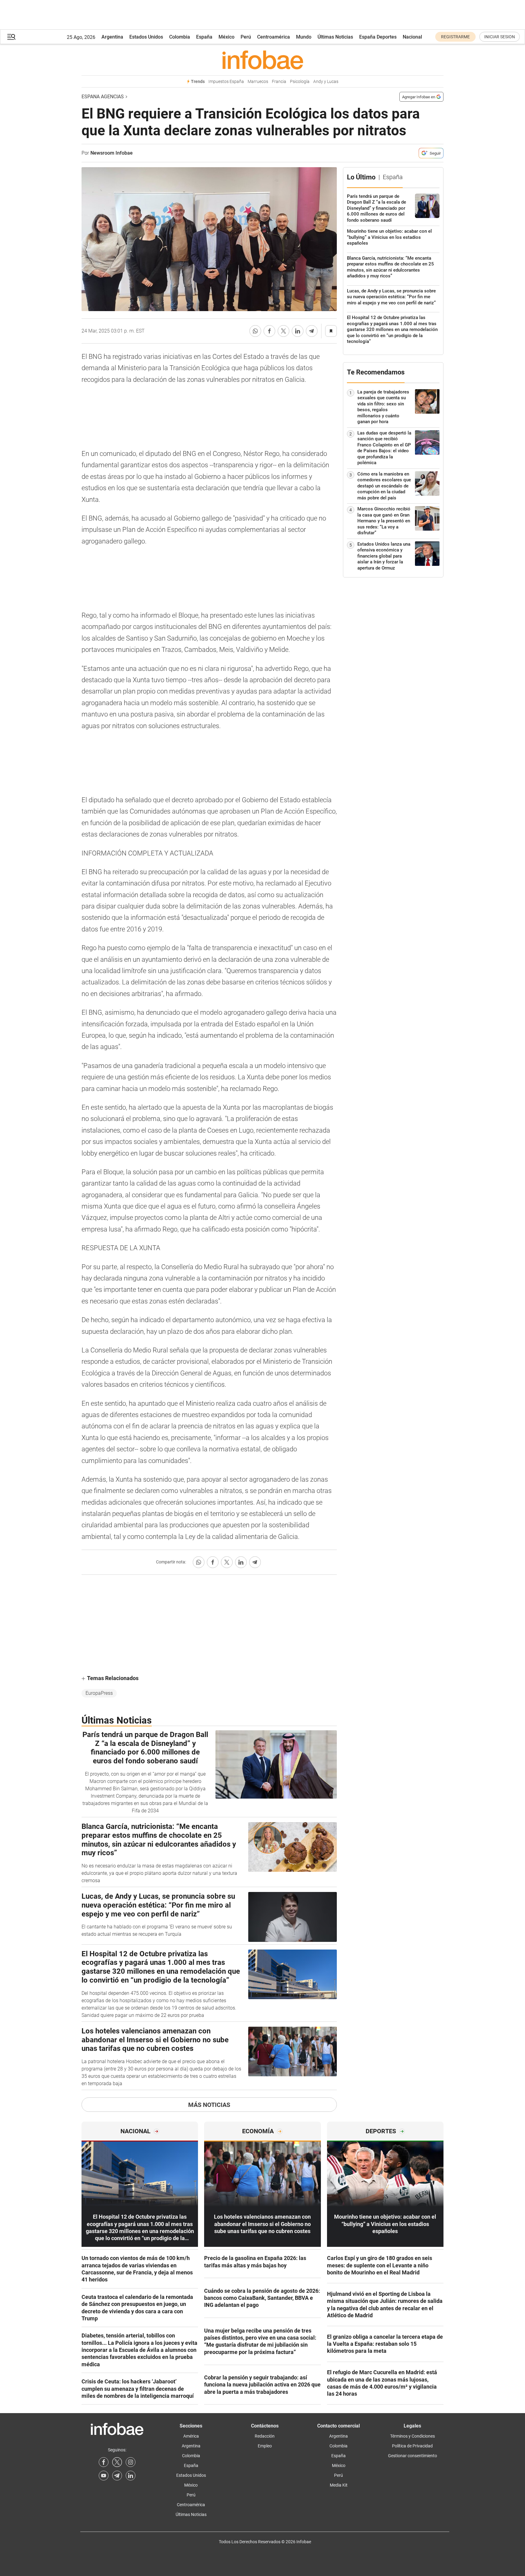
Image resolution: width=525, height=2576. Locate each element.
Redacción (265, 2436)
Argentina (112, 37)
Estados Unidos (146, 37)
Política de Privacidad (412, 2446)
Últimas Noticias (335, 37)
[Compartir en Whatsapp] (255, 331)
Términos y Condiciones (413, 2436)
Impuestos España (226, 82)
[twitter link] (117, 2462)
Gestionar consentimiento (413, 2456)
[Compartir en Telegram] (312, 331)
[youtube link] (104, 2476)
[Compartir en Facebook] (269, 331)
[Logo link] (262, 60)
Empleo (265, 2446)
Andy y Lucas (326, 82)
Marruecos (258, 82)
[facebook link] (104, 2462)
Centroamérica (274, 37)
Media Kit (339, 2485)
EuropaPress (99, 1693)
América (191, 2436)
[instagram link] (131, 2462)
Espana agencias (103, 97)
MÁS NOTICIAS (209, 2105)
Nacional (412, 37)
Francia (279, 82)
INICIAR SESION (500, 37)
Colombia (180, 37)
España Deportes (378, 37)
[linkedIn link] (131, 2476)
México (226, 37)
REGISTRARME (455, 37)
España (204, 37)
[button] (11, 37)
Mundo (304, 37)
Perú (246, 37)
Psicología (300, 82)
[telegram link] (117, 2476)
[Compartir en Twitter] (283, 331)
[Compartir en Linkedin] (298, 331)
